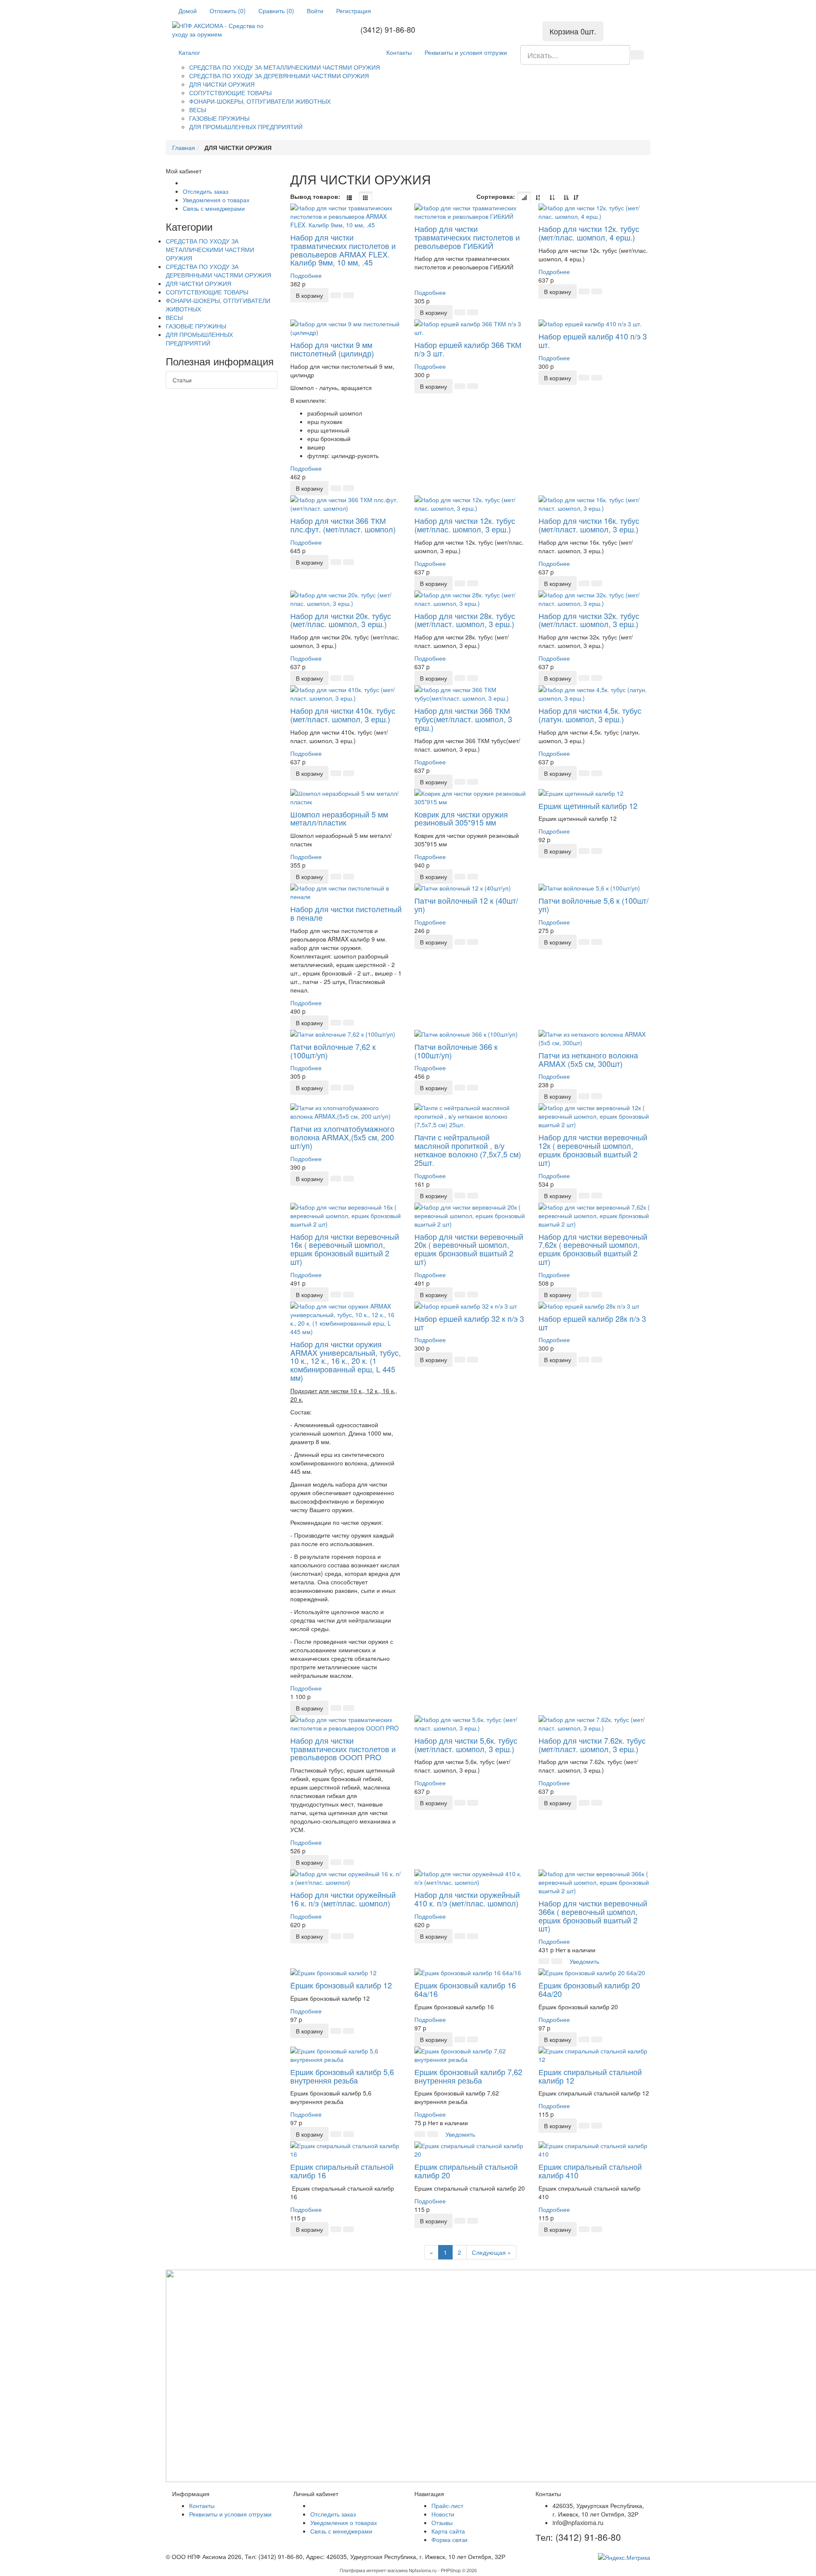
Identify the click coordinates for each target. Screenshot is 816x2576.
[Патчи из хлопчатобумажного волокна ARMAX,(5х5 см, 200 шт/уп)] (346, 1112)
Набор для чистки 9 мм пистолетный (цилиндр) (332, 349)
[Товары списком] (349, 198)
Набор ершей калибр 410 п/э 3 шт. (593, 340)
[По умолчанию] (524, 198)
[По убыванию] (576, 198)
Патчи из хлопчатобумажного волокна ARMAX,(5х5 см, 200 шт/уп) (342, 1137)
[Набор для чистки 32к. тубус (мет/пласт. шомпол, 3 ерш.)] (594, 599)
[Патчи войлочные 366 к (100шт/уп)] (470, 1034)
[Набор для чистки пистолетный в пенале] (346, 892)
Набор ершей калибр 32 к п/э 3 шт (469, 1323)
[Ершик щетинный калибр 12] (594, 793)
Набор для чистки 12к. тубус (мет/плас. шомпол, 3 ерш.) (465, 525)
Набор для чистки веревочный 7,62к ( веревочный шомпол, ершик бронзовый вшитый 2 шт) (593, 1249)
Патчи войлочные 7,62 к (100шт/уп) (333, 1051)
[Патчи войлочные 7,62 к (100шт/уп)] (346, 1034)
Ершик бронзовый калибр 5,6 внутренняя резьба (342, 2076)
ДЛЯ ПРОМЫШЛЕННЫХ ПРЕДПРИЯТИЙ (246, 127)
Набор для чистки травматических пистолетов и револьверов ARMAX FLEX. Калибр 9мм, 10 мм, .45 (343, 250)
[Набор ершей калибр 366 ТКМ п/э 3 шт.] (470, 328)
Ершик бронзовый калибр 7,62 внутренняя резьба (468, 2076)
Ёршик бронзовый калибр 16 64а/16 (465, 1989)
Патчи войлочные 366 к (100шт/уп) (456, 1051)
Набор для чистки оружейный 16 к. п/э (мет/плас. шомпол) (343, 1899)
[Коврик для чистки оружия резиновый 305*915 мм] (470, 797)
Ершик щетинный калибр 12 (588, 806)
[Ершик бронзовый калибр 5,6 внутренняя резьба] (346, 2055)
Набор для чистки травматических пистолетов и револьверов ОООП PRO (343, 1749)
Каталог (189, 52)
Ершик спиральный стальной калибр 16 (342, 2171)
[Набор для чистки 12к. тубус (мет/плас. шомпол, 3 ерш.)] (470, 504)
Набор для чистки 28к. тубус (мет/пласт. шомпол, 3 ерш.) (465, 620)
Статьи (182, 380)
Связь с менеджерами (214, 208)
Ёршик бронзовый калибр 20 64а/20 (589, 1989)
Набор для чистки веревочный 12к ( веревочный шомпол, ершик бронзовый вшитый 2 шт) (593, 1149)
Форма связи (449, 2539)
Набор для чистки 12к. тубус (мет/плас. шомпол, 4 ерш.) (589, 233)
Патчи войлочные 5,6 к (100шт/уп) (594, 905)
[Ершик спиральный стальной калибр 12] (594, 2055)
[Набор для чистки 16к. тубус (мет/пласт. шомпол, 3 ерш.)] (594, 504)
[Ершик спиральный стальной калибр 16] (346, 2150)
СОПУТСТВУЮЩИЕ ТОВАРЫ (230, 93)
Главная (184, 147)
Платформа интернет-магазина (374, 2570)
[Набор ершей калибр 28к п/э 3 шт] (594, 1306)
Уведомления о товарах (216, 200)
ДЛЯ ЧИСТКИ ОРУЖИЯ (222, 84)
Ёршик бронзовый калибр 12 (341, 1985)
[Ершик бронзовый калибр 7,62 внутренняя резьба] (470, 2055)
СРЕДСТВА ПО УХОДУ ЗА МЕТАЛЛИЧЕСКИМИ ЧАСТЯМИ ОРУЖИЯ (285, 67)
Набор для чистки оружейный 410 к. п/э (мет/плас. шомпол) (467, 1899)
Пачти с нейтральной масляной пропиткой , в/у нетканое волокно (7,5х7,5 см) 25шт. (468, 1149)
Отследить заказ (205, 191)
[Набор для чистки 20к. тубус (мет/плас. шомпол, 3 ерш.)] (346, 599)
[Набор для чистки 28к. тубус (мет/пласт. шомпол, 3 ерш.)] (470, 599)
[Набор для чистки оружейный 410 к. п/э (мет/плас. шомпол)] (470, 1878)
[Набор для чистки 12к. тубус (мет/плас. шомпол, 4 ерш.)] (594, 212)
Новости (443, 2514)
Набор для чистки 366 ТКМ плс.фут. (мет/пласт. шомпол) (343, 525)
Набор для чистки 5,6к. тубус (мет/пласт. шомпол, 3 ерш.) (466, 1745)
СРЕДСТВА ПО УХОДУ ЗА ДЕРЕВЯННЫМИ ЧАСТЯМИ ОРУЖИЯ (279, 76)
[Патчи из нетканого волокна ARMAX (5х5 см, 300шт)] (594, 1038)
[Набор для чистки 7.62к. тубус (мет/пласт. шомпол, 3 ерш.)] (594, 1724)
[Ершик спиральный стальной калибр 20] (470, 2150)
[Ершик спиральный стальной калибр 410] (594, 2150)
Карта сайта (448, 2531)
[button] (309, 295)
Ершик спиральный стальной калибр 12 (590, 2076)
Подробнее (306, 275)
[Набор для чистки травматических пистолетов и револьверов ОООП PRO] (346, 1724)
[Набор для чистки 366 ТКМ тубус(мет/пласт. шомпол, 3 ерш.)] (470, 694)
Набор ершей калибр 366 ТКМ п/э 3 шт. (468, 349)
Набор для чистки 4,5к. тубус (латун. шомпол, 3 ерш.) (590, 715)
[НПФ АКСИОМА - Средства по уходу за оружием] (226, 30)
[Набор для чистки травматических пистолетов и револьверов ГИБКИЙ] (470, 212)
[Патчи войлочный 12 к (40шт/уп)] (470, 888)
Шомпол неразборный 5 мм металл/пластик (339, 818)
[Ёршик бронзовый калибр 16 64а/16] (470, 1973)
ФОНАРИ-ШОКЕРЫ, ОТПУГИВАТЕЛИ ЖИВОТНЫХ (260, 101)
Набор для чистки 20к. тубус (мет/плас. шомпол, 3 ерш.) (341, 620)
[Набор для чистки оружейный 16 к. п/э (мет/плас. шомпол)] (346, 1878)
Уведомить (584, 1961)
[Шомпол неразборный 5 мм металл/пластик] (346, 797)
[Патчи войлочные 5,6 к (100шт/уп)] (594, 888)
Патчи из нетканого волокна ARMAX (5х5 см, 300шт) (588, 1059)
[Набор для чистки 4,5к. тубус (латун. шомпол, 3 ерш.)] (594, 694)
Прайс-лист (447, 2505)
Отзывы (442, 2522)
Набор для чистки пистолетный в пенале (346, 913)
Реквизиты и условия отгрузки (466, 52)
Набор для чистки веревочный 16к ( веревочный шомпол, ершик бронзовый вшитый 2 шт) (345, 1249)
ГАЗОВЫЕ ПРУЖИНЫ (219, 118)
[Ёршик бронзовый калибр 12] (346, 1973)
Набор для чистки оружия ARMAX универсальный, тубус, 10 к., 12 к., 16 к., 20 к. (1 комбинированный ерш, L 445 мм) (346, 1361)
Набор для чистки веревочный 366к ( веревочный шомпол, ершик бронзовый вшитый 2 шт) (593, 1916)
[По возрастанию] (566, 198)
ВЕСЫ (198, 110)
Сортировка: (496, 196)
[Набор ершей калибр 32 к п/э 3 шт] (470, 1306)
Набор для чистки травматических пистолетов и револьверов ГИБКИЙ (467, 237)
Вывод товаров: (315, 196)
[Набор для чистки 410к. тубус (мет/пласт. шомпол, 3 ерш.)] (346, 694)
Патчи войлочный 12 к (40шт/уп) (466, 905)
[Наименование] (538, 198)
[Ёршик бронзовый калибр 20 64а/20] (594, 1973)
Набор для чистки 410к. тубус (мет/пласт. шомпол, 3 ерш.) (343, 715)
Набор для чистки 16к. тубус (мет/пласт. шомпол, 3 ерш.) (589, 525)
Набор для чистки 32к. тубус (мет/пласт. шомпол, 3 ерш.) (589, 620)
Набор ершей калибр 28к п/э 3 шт (592, 1323)
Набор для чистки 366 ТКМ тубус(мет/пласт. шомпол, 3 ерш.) (463, 719)
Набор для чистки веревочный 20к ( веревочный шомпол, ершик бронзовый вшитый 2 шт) (469, 1249)
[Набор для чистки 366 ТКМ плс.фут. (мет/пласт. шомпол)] (346, 504)
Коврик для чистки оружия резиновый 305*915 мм (461, 818)
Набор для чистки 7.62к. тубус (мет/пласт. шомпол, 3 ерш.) (592, 1745)
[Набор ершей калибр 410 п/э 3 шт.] (594, 324)
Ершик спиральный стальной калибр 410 (590, 2171)
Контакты (399, 52)
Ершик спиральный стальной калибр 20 (466, 2171)
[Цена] (552, 198)
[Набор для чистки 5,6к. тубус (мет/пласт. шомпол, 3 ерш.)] (470, 1724)
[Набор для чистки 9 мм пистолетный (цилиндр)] (346, 328)
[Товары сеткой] (365, 198)
